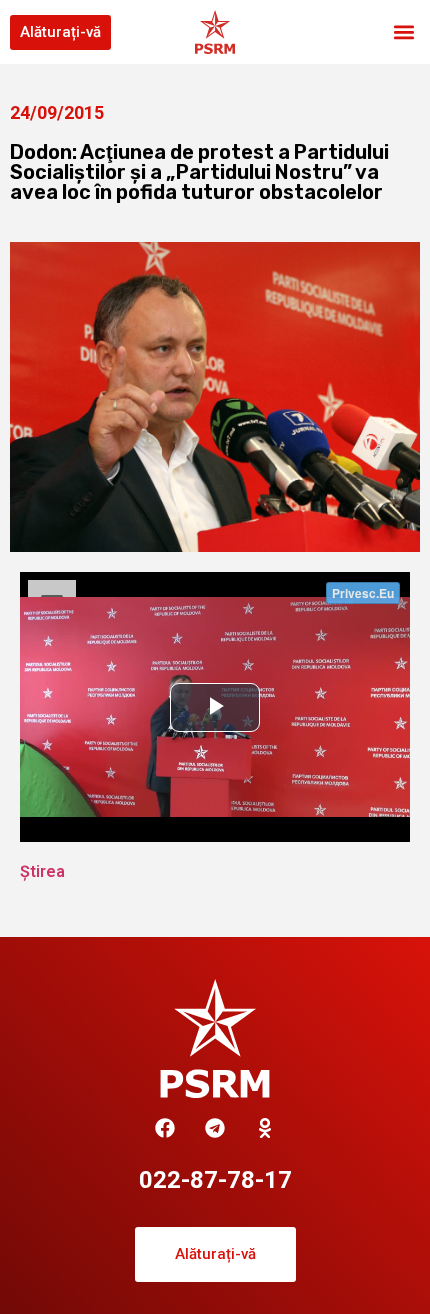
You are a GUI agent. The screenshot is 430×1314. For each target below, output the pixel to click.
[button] (403, 32)
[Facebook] (165, 1128)
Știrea (42, 871)
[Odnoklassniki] (265, 1128)
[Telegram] (215, 1128)
